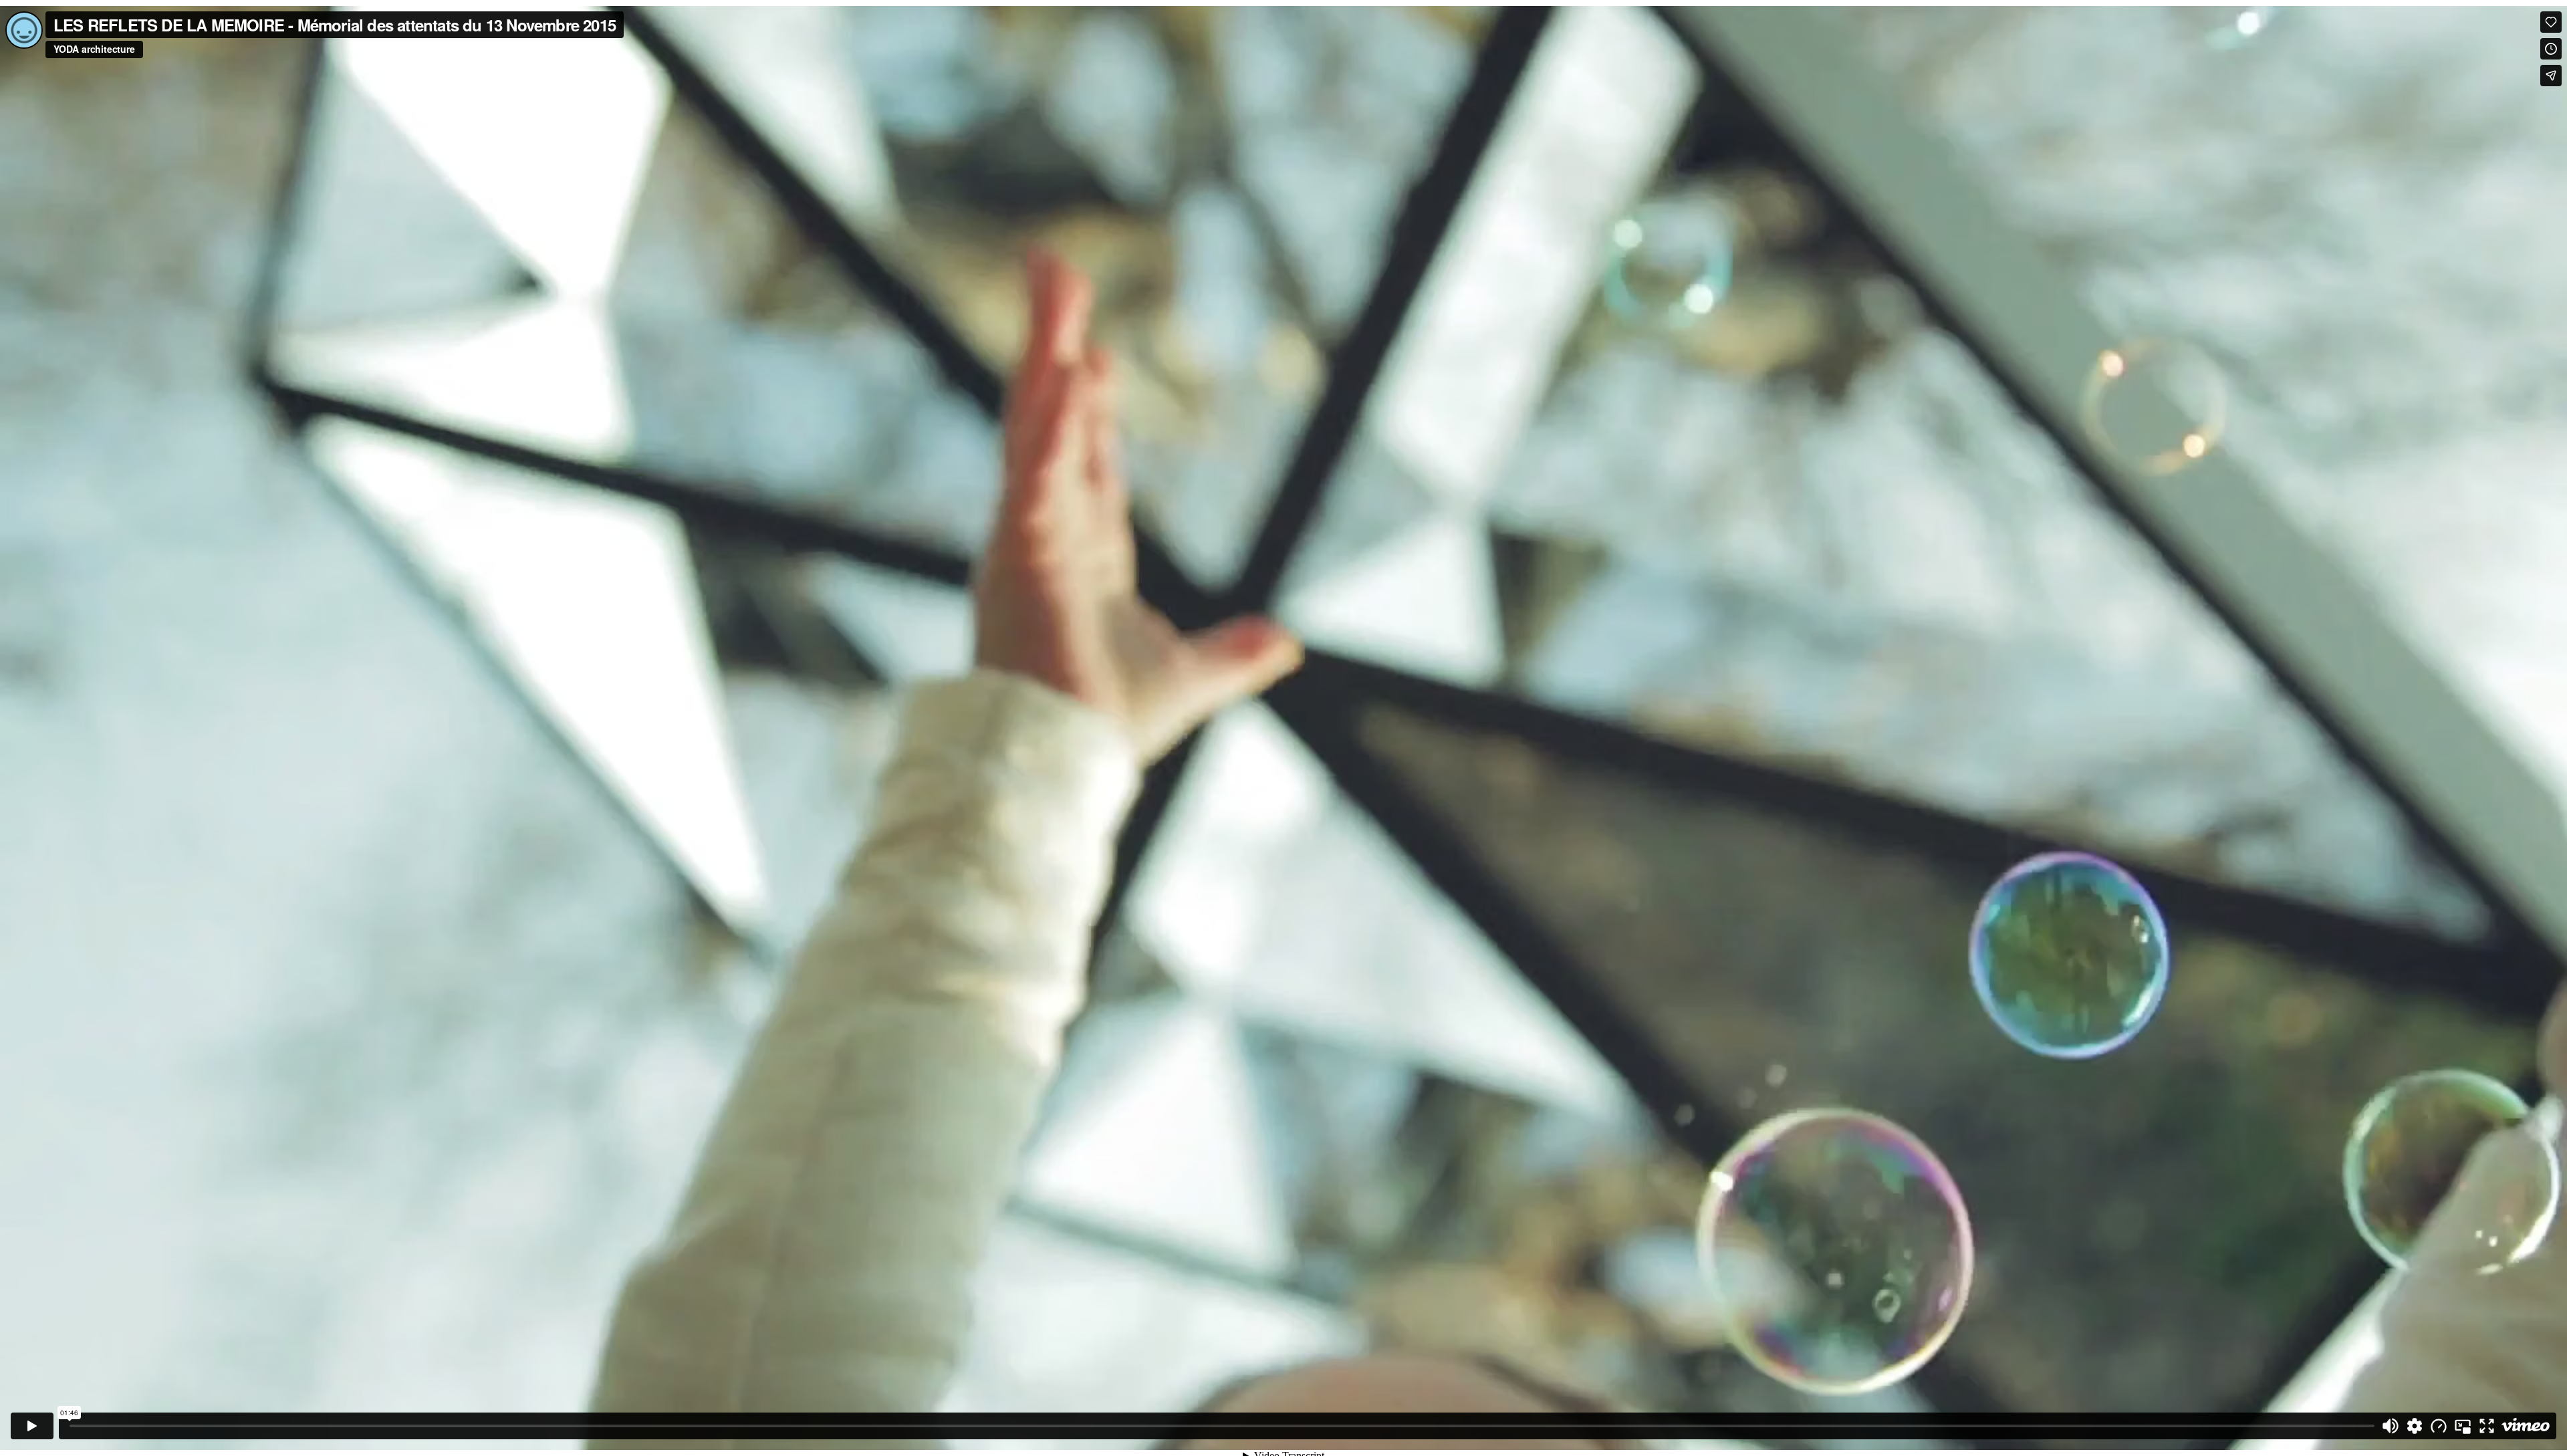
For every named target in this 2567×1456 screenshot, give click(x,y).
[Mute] (2391, 1426)
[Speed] (2439, 1426)
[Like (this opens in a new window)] (2551, 22)
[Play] (32, 1426)
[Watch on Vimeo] (2526, 1426)
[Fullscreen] (2487, 1426)
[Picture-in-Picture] (2463, 1426)
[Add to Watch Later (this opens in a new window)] (2551, 49)
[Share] (2551, 76)
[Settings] (2415, 1426)
